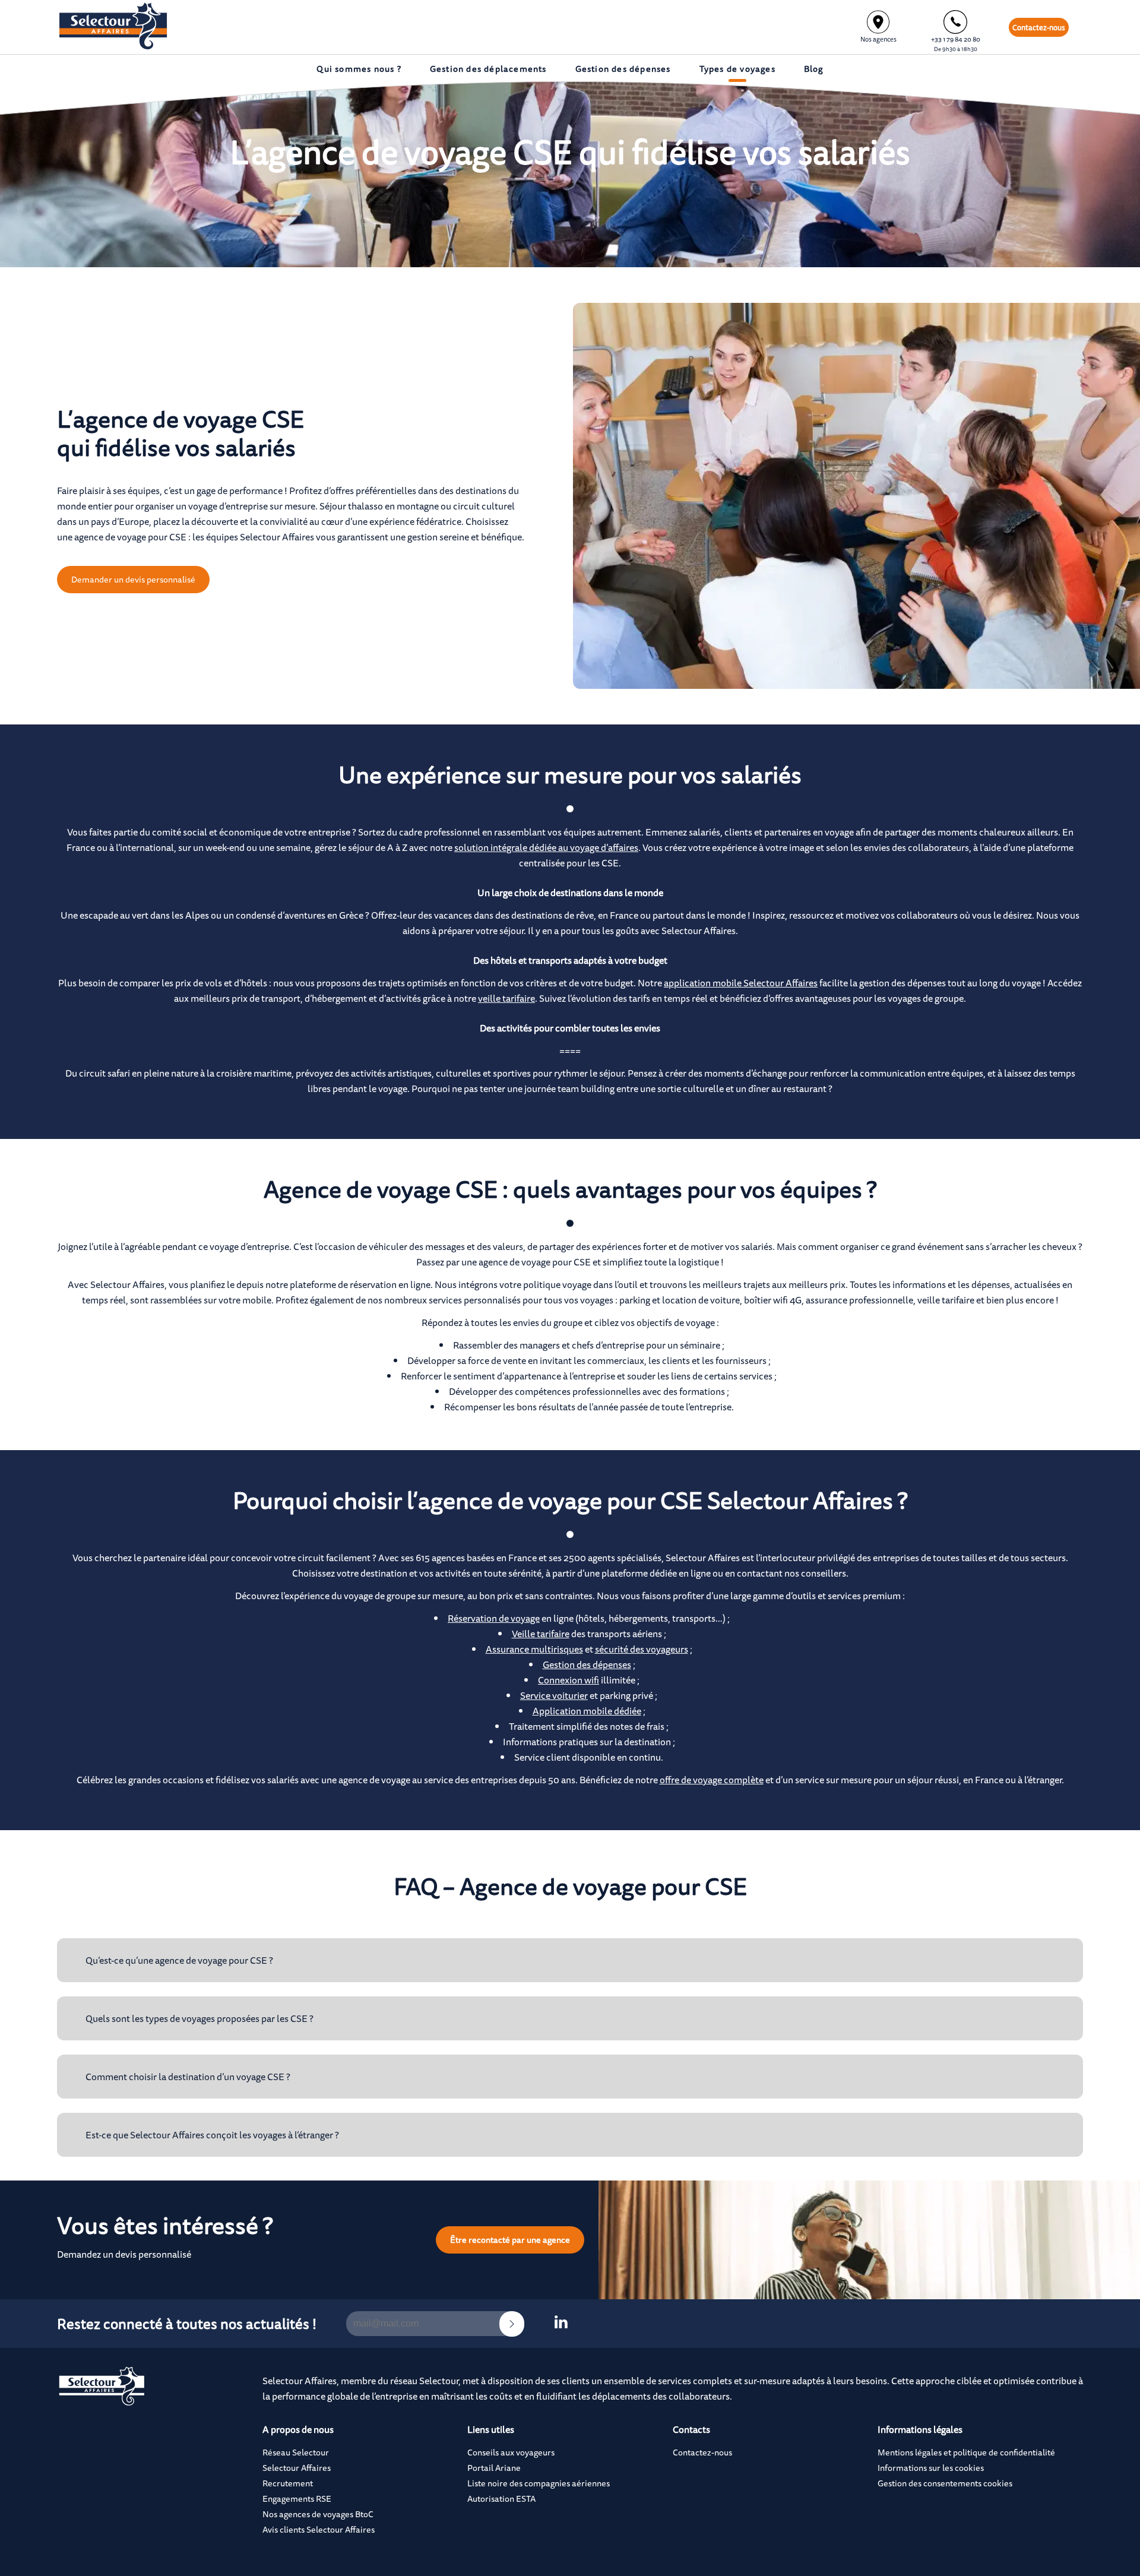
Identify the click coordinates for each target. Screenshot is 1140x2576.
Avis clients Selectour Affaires (319, 2529)
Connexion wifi (569, 1680)
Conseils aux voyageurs (511, 2452)
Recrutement (288, 2483)
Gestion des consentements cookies (945, 2483)
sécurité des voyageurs (642, 1649)
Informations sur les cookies (931, 2468)
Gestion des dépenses (587, 1664)
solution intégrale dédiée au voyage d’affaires (546, 847)
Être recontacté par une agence (510, 2240)
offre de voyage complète (712, 1780)
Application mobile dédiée (587, 1711)
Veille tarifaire (541, 1634)
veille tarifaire (506, 998)
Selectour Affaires (297, 2468)
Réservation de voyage (494, 1618)
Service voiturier (554, 1695)
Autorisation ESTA (501, 2499)
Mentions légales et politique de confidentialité (966, 2452)
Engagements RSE (297, 2499)
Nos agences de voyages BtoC (318, 2514)
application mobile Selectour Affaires (741, 983)
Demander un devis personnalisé (133, 579)
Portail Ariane (494, 2468)
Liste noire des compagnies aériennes (539, 2483)
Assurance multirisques (534, 1649)
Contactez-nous (1039, 27)
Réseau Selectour (296, 2452)
